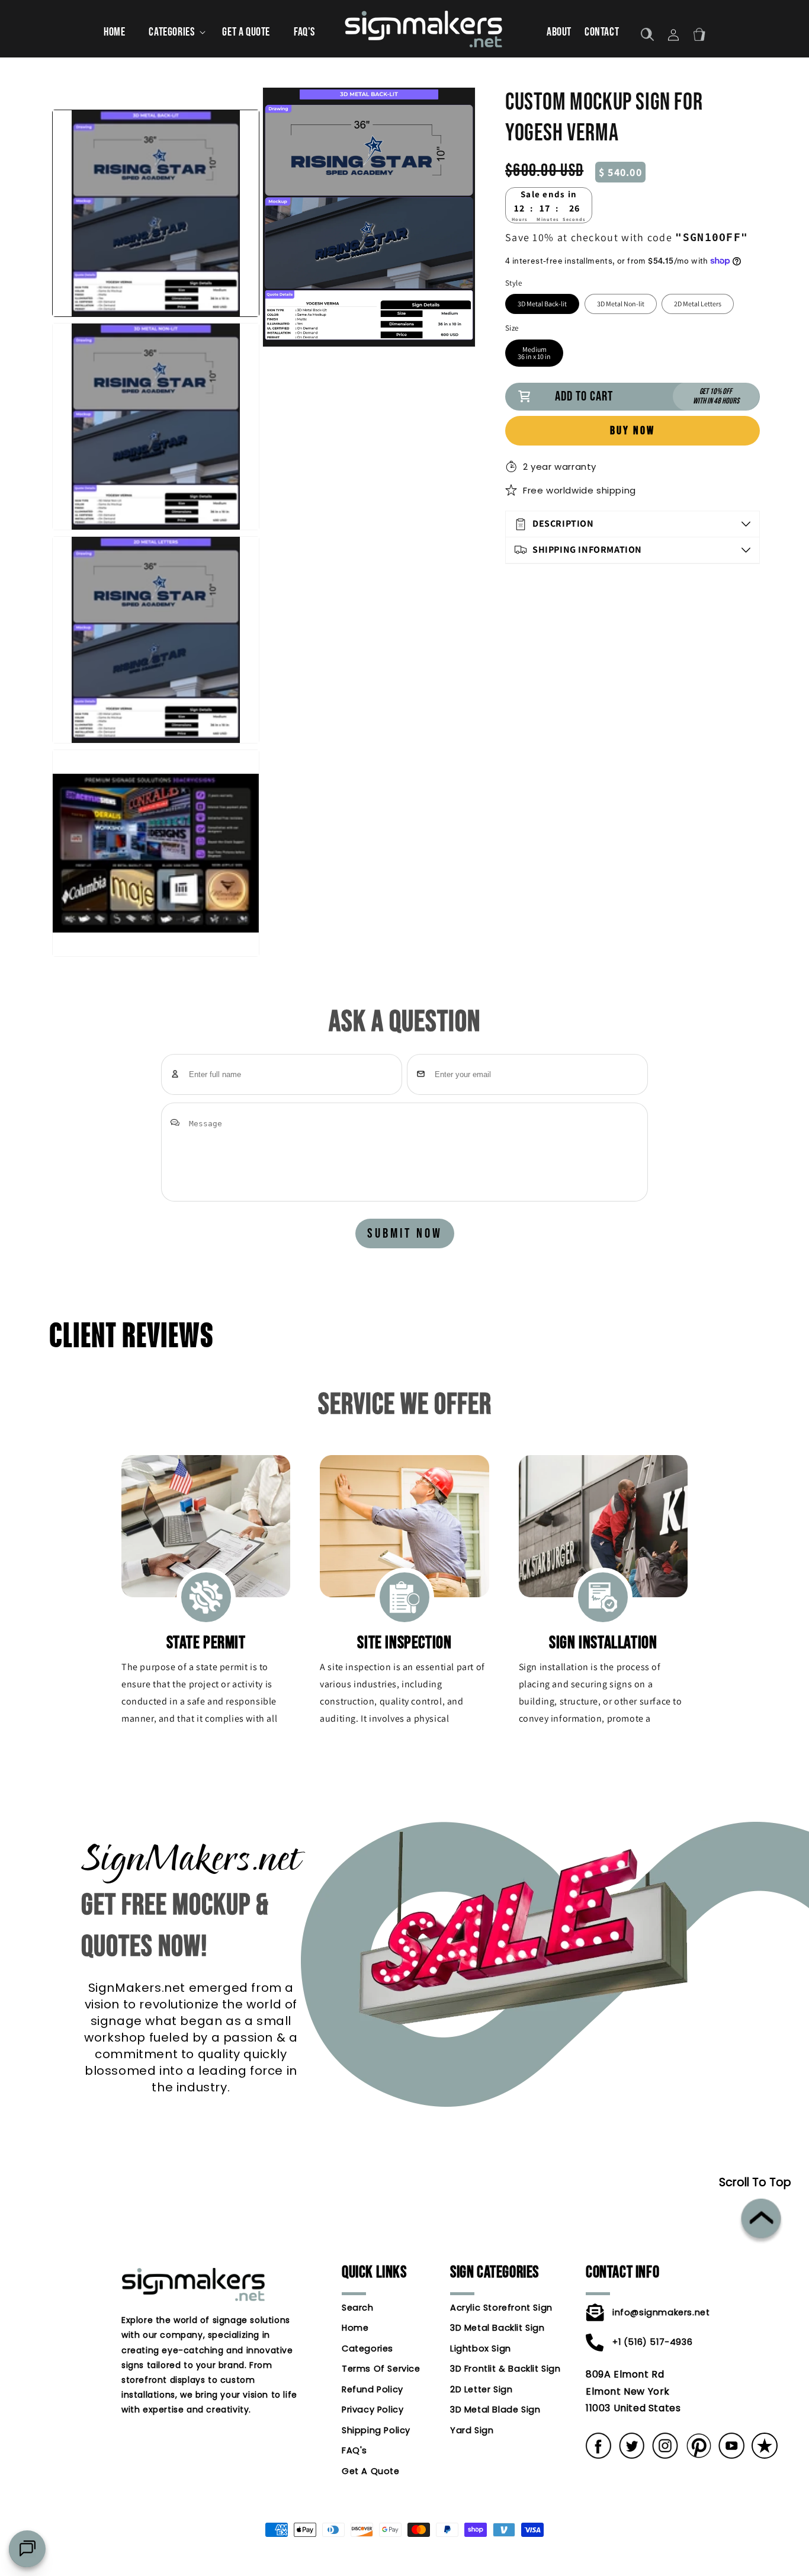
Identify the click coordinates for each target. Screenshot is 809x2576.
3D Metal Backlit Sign (496, 2328)
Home (355, 2328)
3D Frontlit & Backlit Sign (496, 2369)
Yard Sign (472, 2430)
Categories (367, 2348)
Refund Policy (373, 2389)
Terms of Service (381, 2369)
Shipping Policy (376, 2430)
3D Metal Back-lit (542, 304)
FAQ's (354, 2450)
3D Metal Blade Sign (495, 2410)
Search (358, 2308)
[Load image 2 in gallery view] (156, 427)
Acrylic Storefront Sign (496, 2308)
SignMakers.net (386, 2570)
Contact (602, 32)
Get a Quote (371, 2471)
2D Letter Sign (481, 2389)
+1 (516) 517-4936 (646, 2341)
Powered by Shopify (442, 2570)
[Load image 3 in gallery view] (156, 640)
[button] (174, 32)
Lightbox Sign (481, 2348)
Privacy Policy (373, 2410)
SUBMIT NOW (405, 1233)
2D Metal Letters (698, 304)
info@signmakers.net (646, 2312)
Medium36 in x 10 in (534, 353)
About (559, 32)
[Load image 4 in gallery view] (156, 853)
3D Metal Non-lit (621, 304)
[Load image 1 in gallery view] (156, 213)
